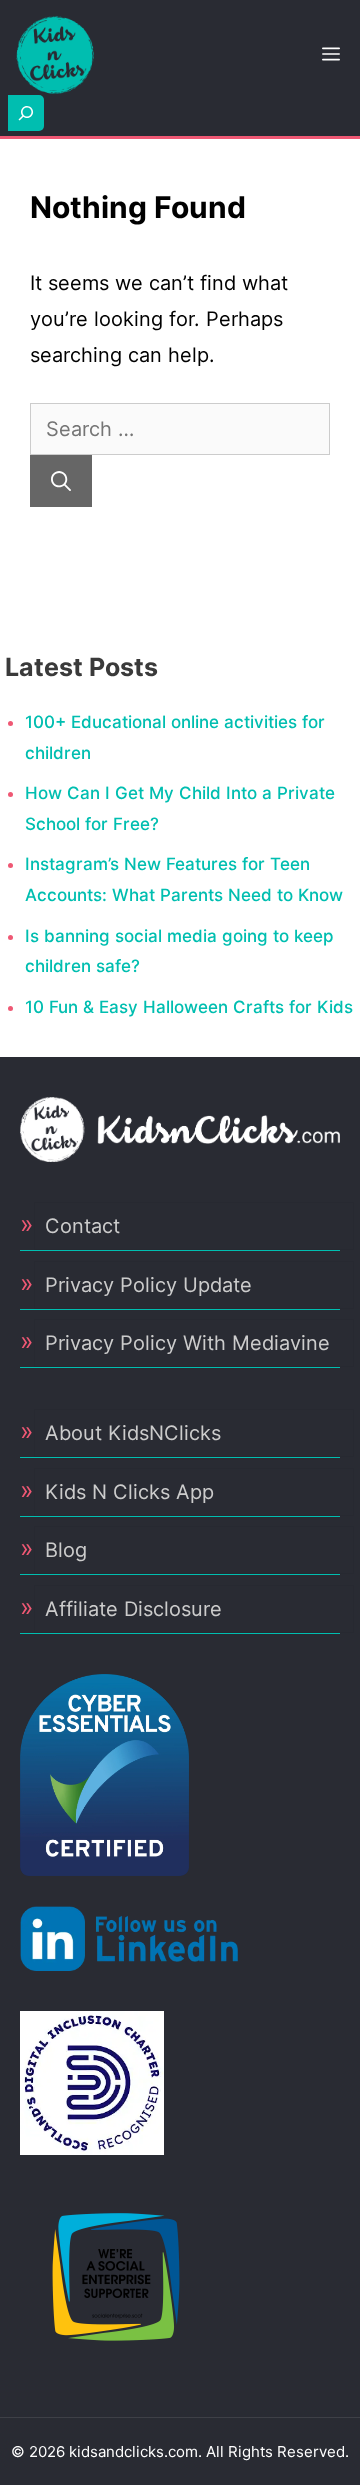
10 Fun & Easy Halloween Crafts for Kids (189, 1007)
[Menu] (331, 55)
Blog (66, 1550)
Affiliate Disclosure (133, 1609)
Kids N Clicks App (129, 1492)
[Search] (61, 481)
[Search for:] (180, 429)
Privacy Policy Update (148, 1285)
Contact (82, 1226)
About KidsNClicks (133, 1433)
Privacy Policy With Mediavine (187, 1343)
